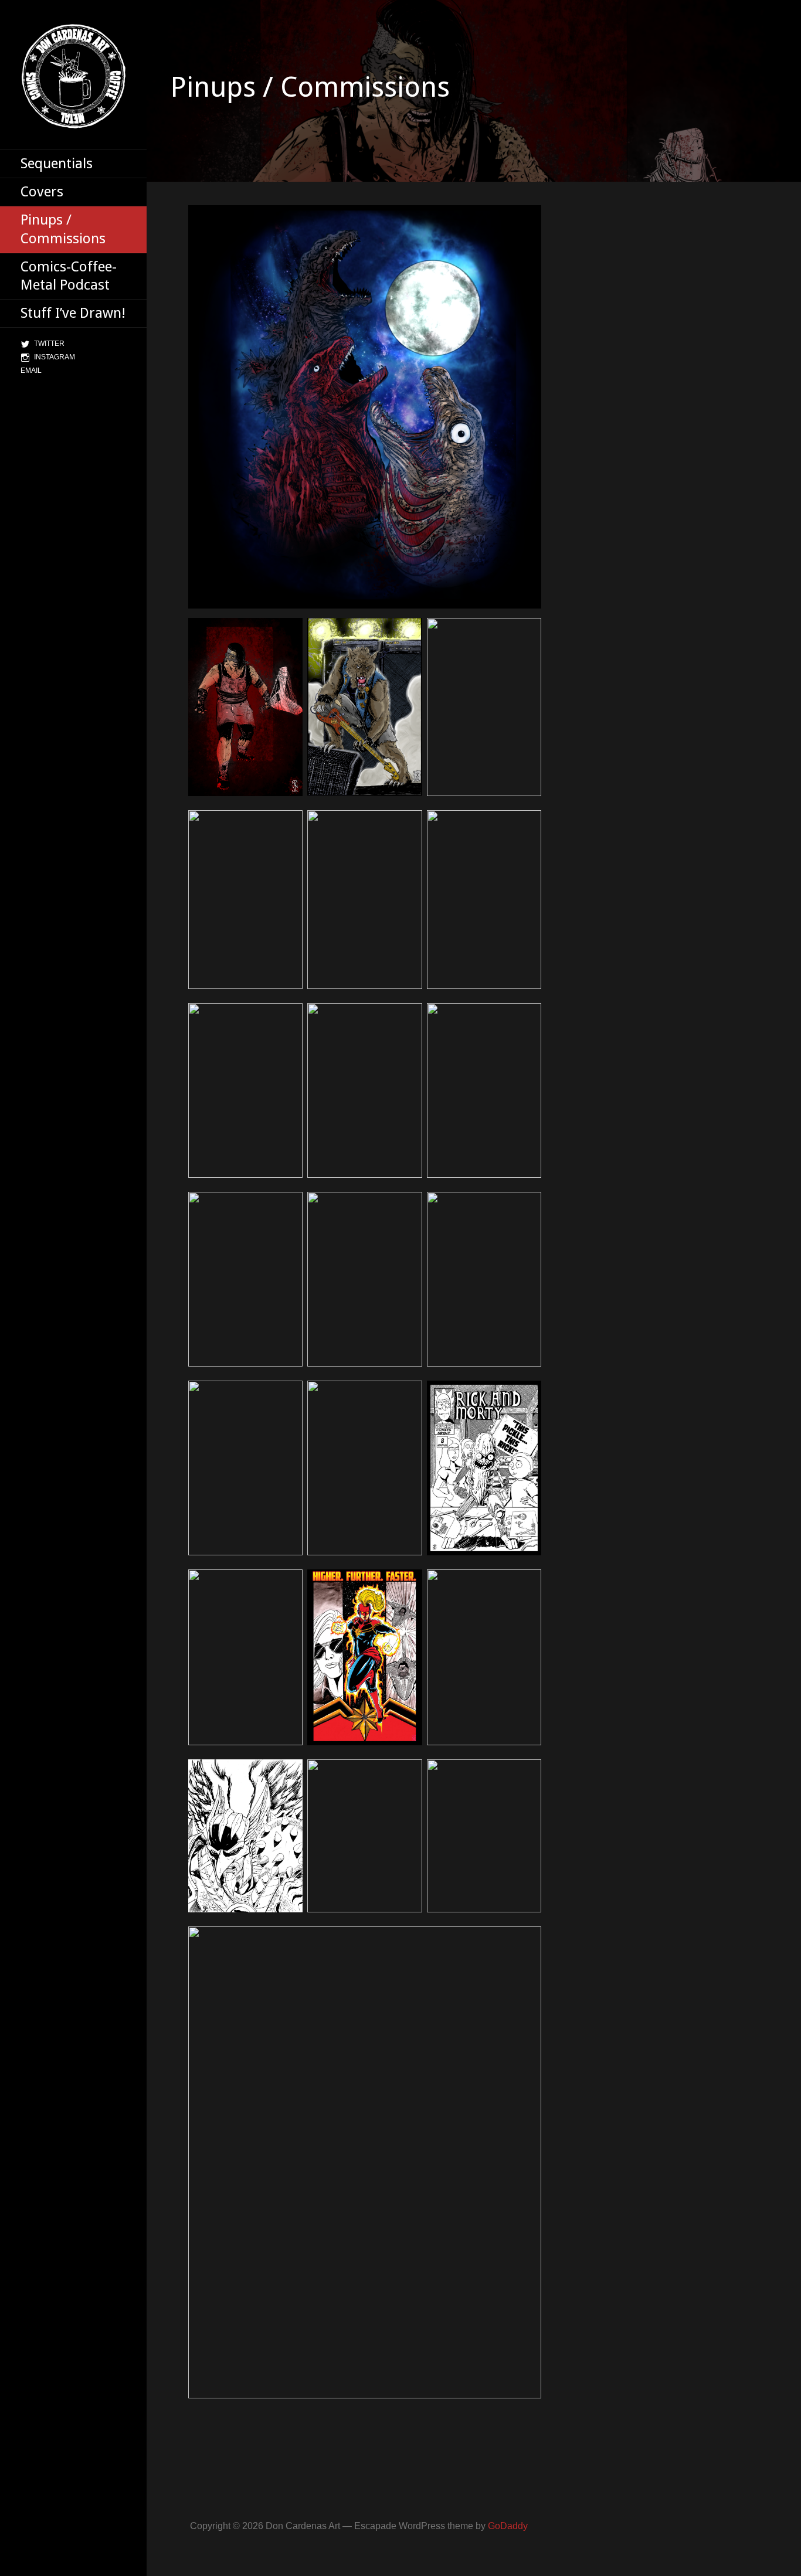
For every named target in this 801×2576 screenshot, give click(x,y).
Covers (42, 192)
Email (31, 371)
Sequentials (57, 164)
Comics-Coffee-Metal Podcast (69, 276)
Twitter (49, 344)
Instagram (55, 357)
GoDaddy (508, 2526)
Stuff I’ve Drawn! (73, 313)
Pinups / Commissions (63, 229)
